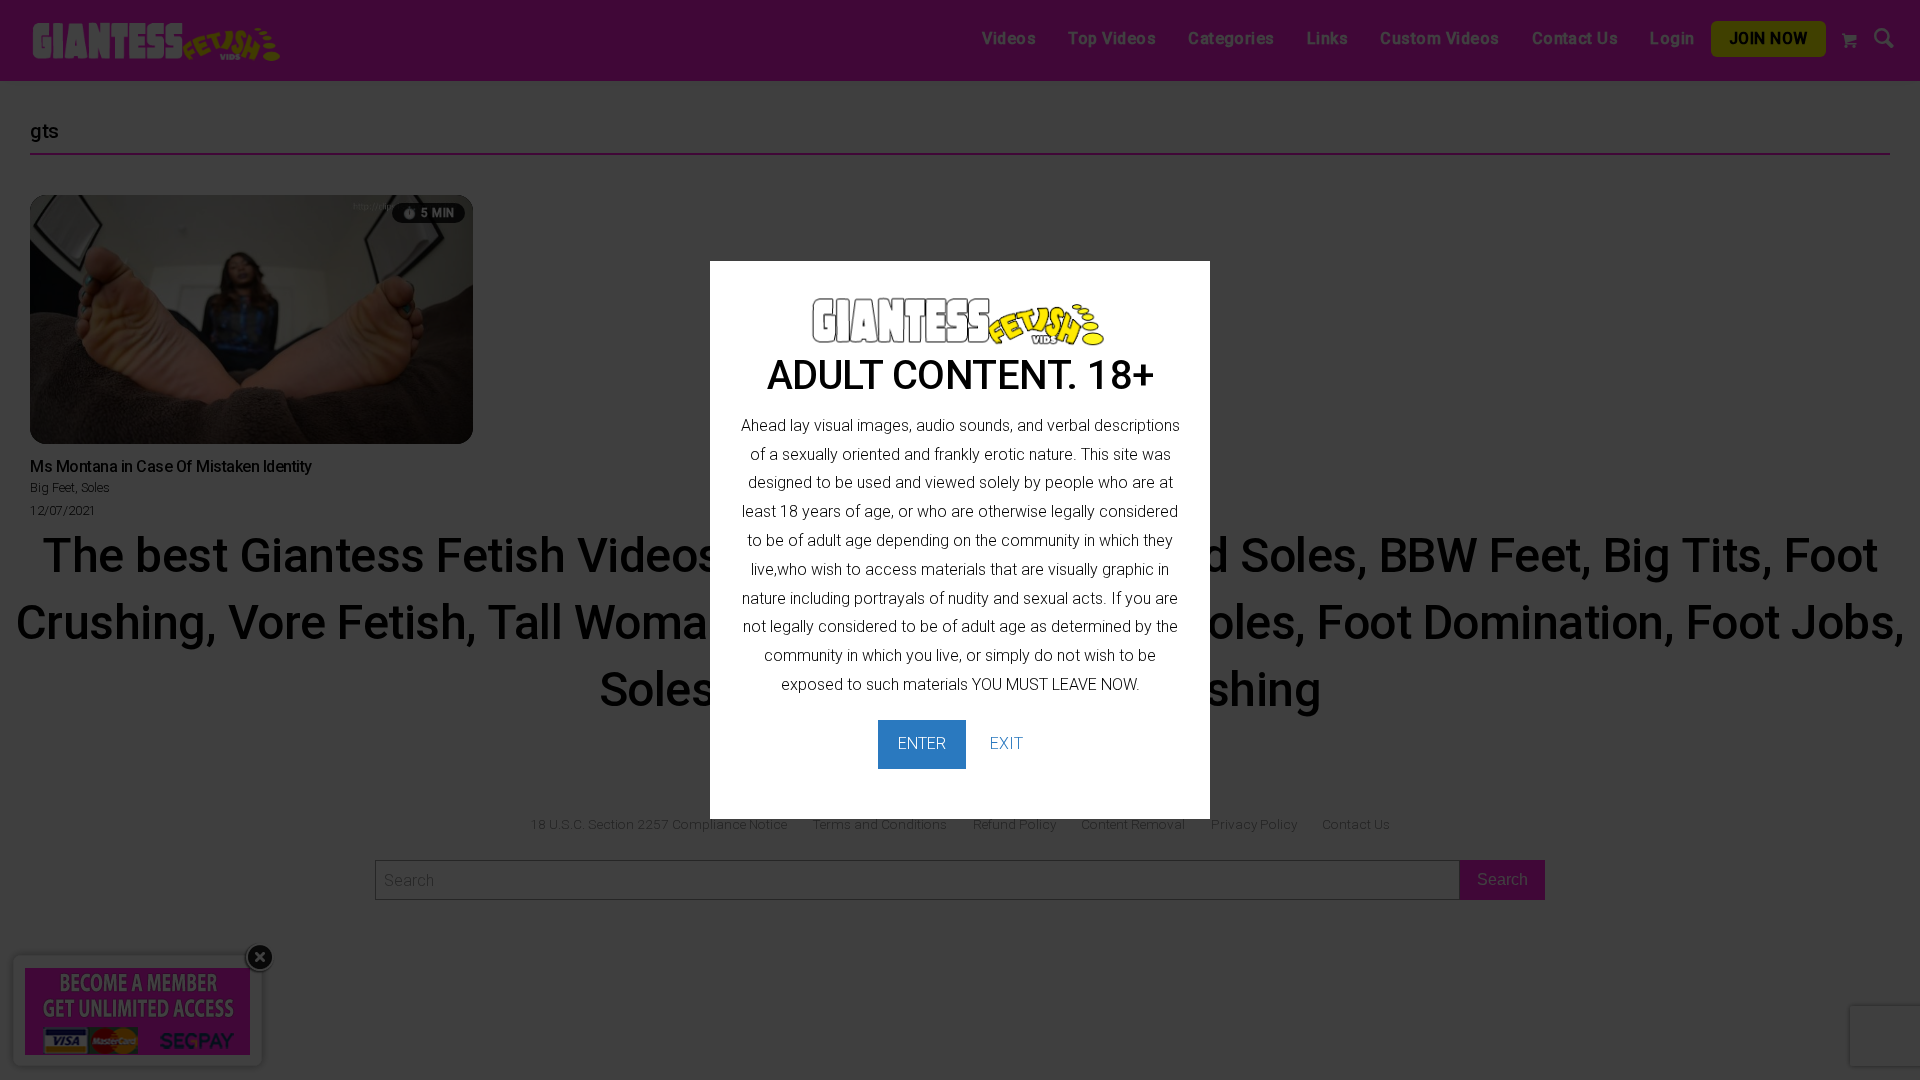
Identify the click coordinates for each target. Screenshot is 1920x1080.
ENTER (922, 743)
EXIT (1006, 743)
